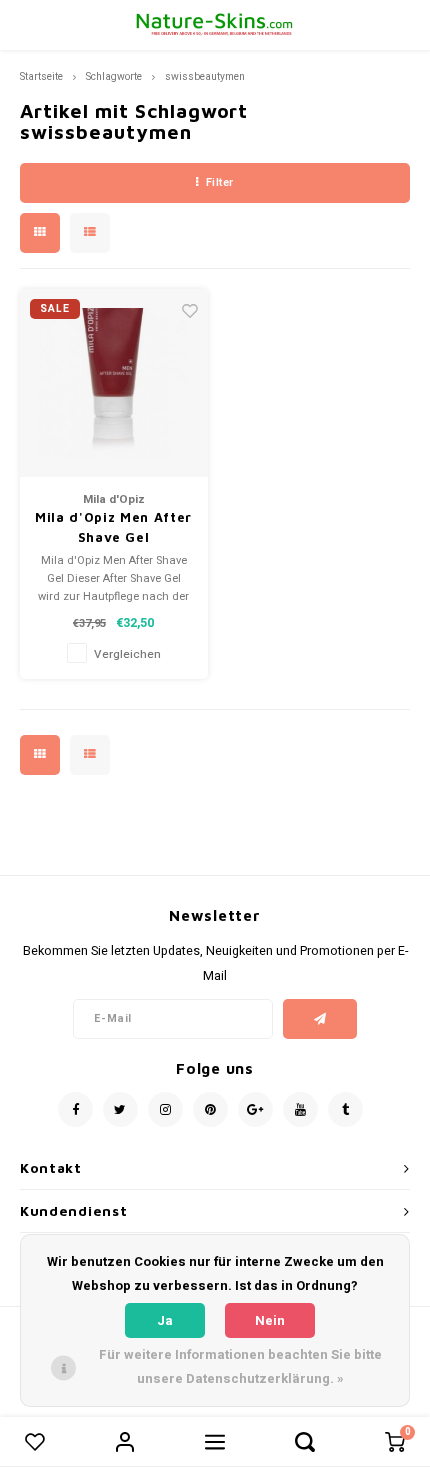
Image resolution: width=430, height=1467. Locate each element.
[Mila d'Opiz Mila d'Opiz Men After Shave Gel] (114, 383)
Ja (165, 1320)
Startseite (41, 76)
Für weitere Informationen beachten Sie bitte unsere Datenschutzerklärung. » (240, 1366)
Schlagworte (114, 76)
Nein (270, 1320)
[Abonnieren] (320, 1019)
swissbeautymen (205, 76)
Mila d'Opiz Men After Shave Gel (113, 527)
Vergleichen (127, 654)
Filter (220, 182)
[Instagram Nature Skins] (165, 1109)
